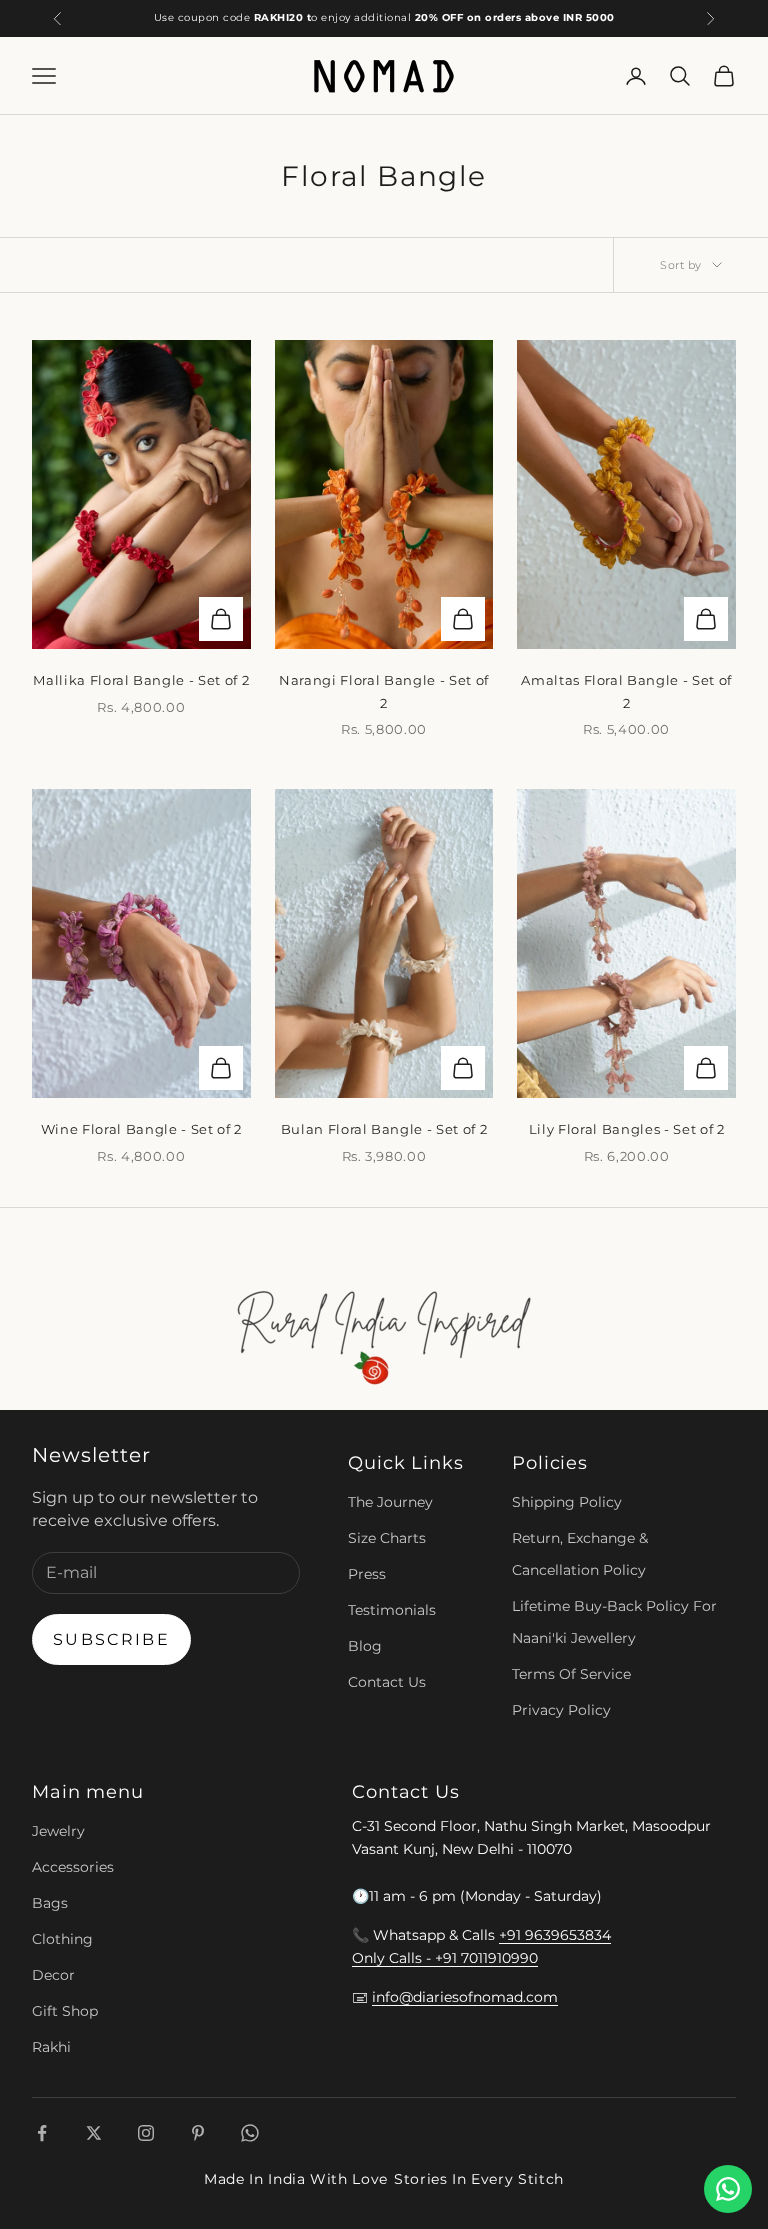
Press (367, 1574)
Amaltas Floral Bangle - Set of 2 (626, 691)
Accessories (73, 1867)
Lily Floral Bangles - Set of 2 (627, 1129)
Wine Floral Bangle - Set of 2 (141, 1129)
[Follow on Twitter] (94, 2133)
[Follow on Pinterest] (198, 2133)
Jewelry (58, 1831)
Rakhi (51, 2047)
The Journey (390, 1502)
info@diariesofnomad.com (465, 1997)
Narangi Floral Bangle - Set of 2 (384, 691)
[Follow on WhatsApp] (250, 2133)
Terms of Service (571, 1674)
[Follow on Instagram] (146, 2133)
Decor (53, 1975)
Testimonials (392, 1610)
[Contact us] (728, 2189)
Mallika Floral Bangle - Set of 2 (141, 680)
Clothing (62, 1939)
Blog (365, 1646)
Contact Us (387, 1682)
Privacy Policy (561, 1710)
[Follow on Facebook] (42, 2133)
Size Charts (387, 1538)
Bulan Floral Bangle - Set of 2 (384, 1129)
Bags (50, 1903)
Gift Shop (65, 2011)
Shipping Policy (567, 1502)
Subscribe (111, 1639)
